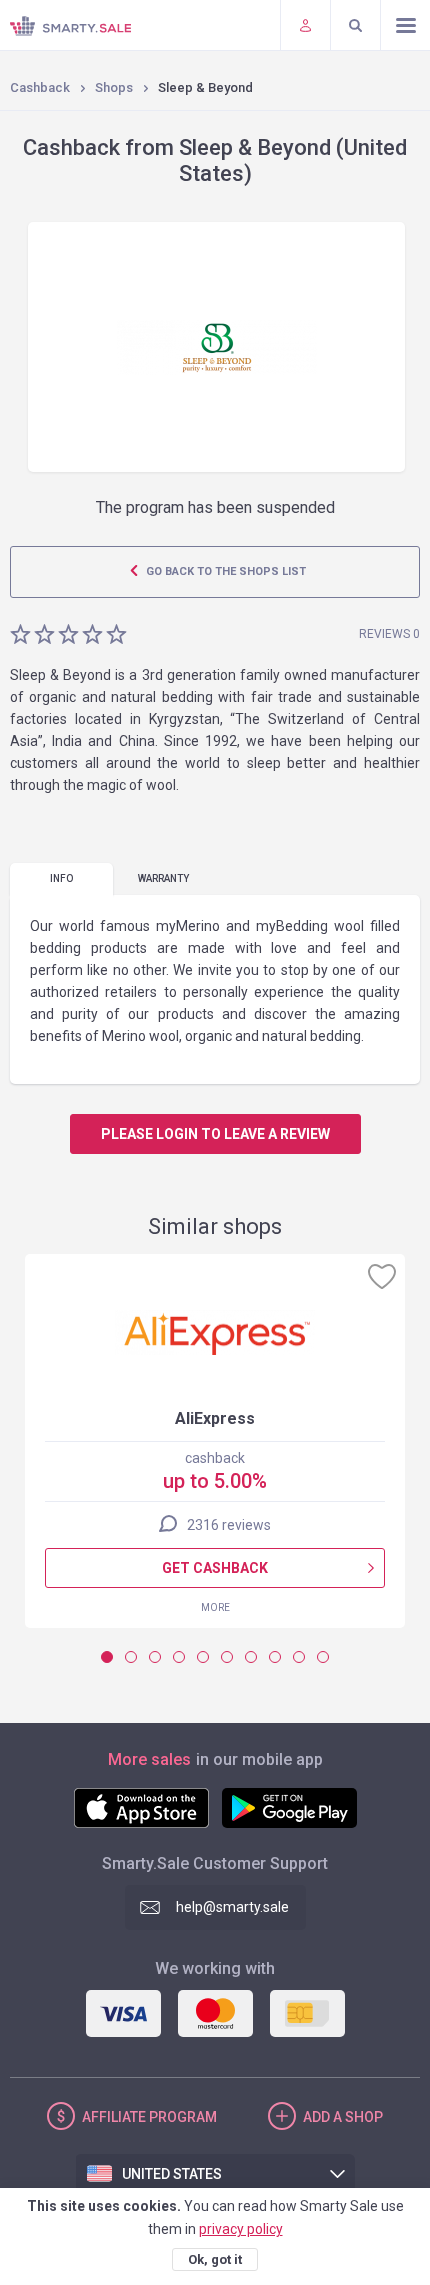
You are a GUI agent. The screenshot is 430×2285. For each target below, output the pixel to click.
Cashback (40, 87)
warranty (163, 878)
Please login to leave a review (215, 1134)
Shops (114, 87)
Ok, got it (215, 2259)
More (215, 1607)
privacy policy (241, 2229)
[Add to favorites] (382, 1276)
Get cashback (215, 1568)
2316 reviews (229, 1525)
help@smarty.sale (232, 1907)
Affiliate (149, 2117)
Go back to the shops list (224, 571)
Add (343, 2117)
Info (61, 878)
